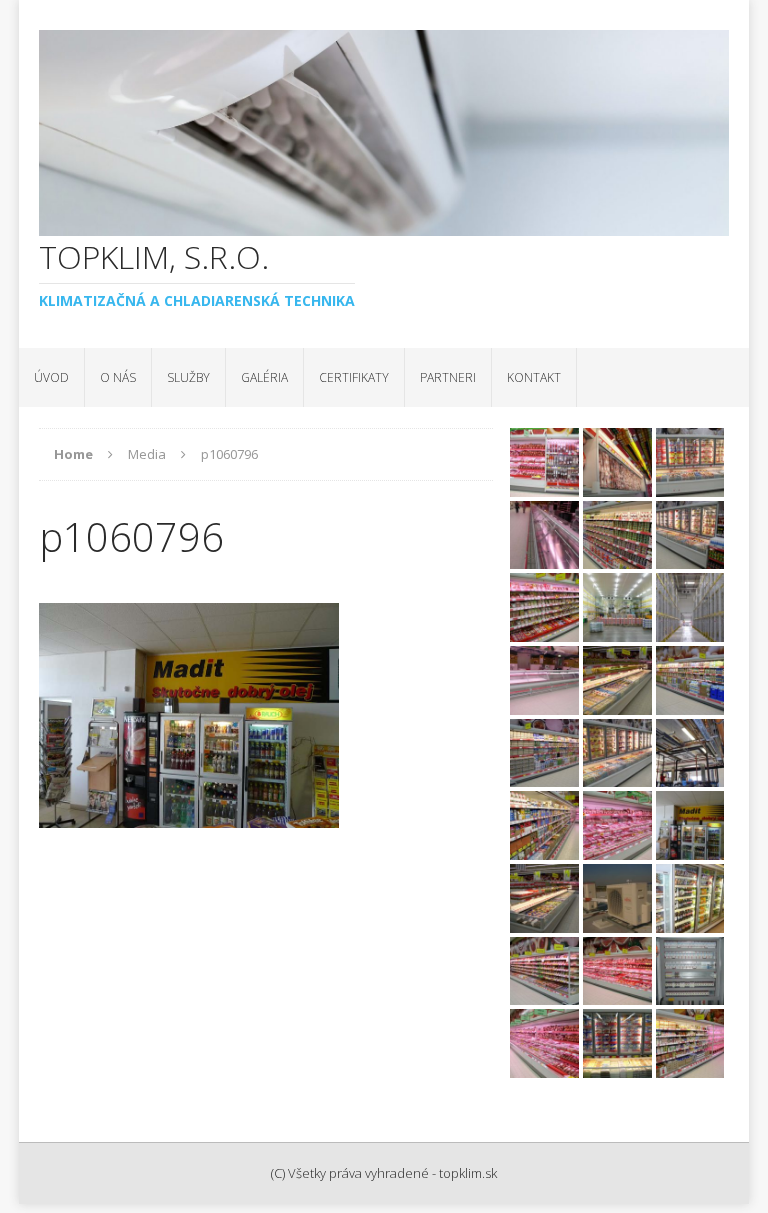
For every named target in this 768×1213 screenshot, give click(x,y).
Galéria (264, 377)
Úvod (51, 377)
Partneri (448, 377)
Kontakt (534, 377)
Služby (188, 377)
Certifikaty (354, 377)
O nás (118, 377)
